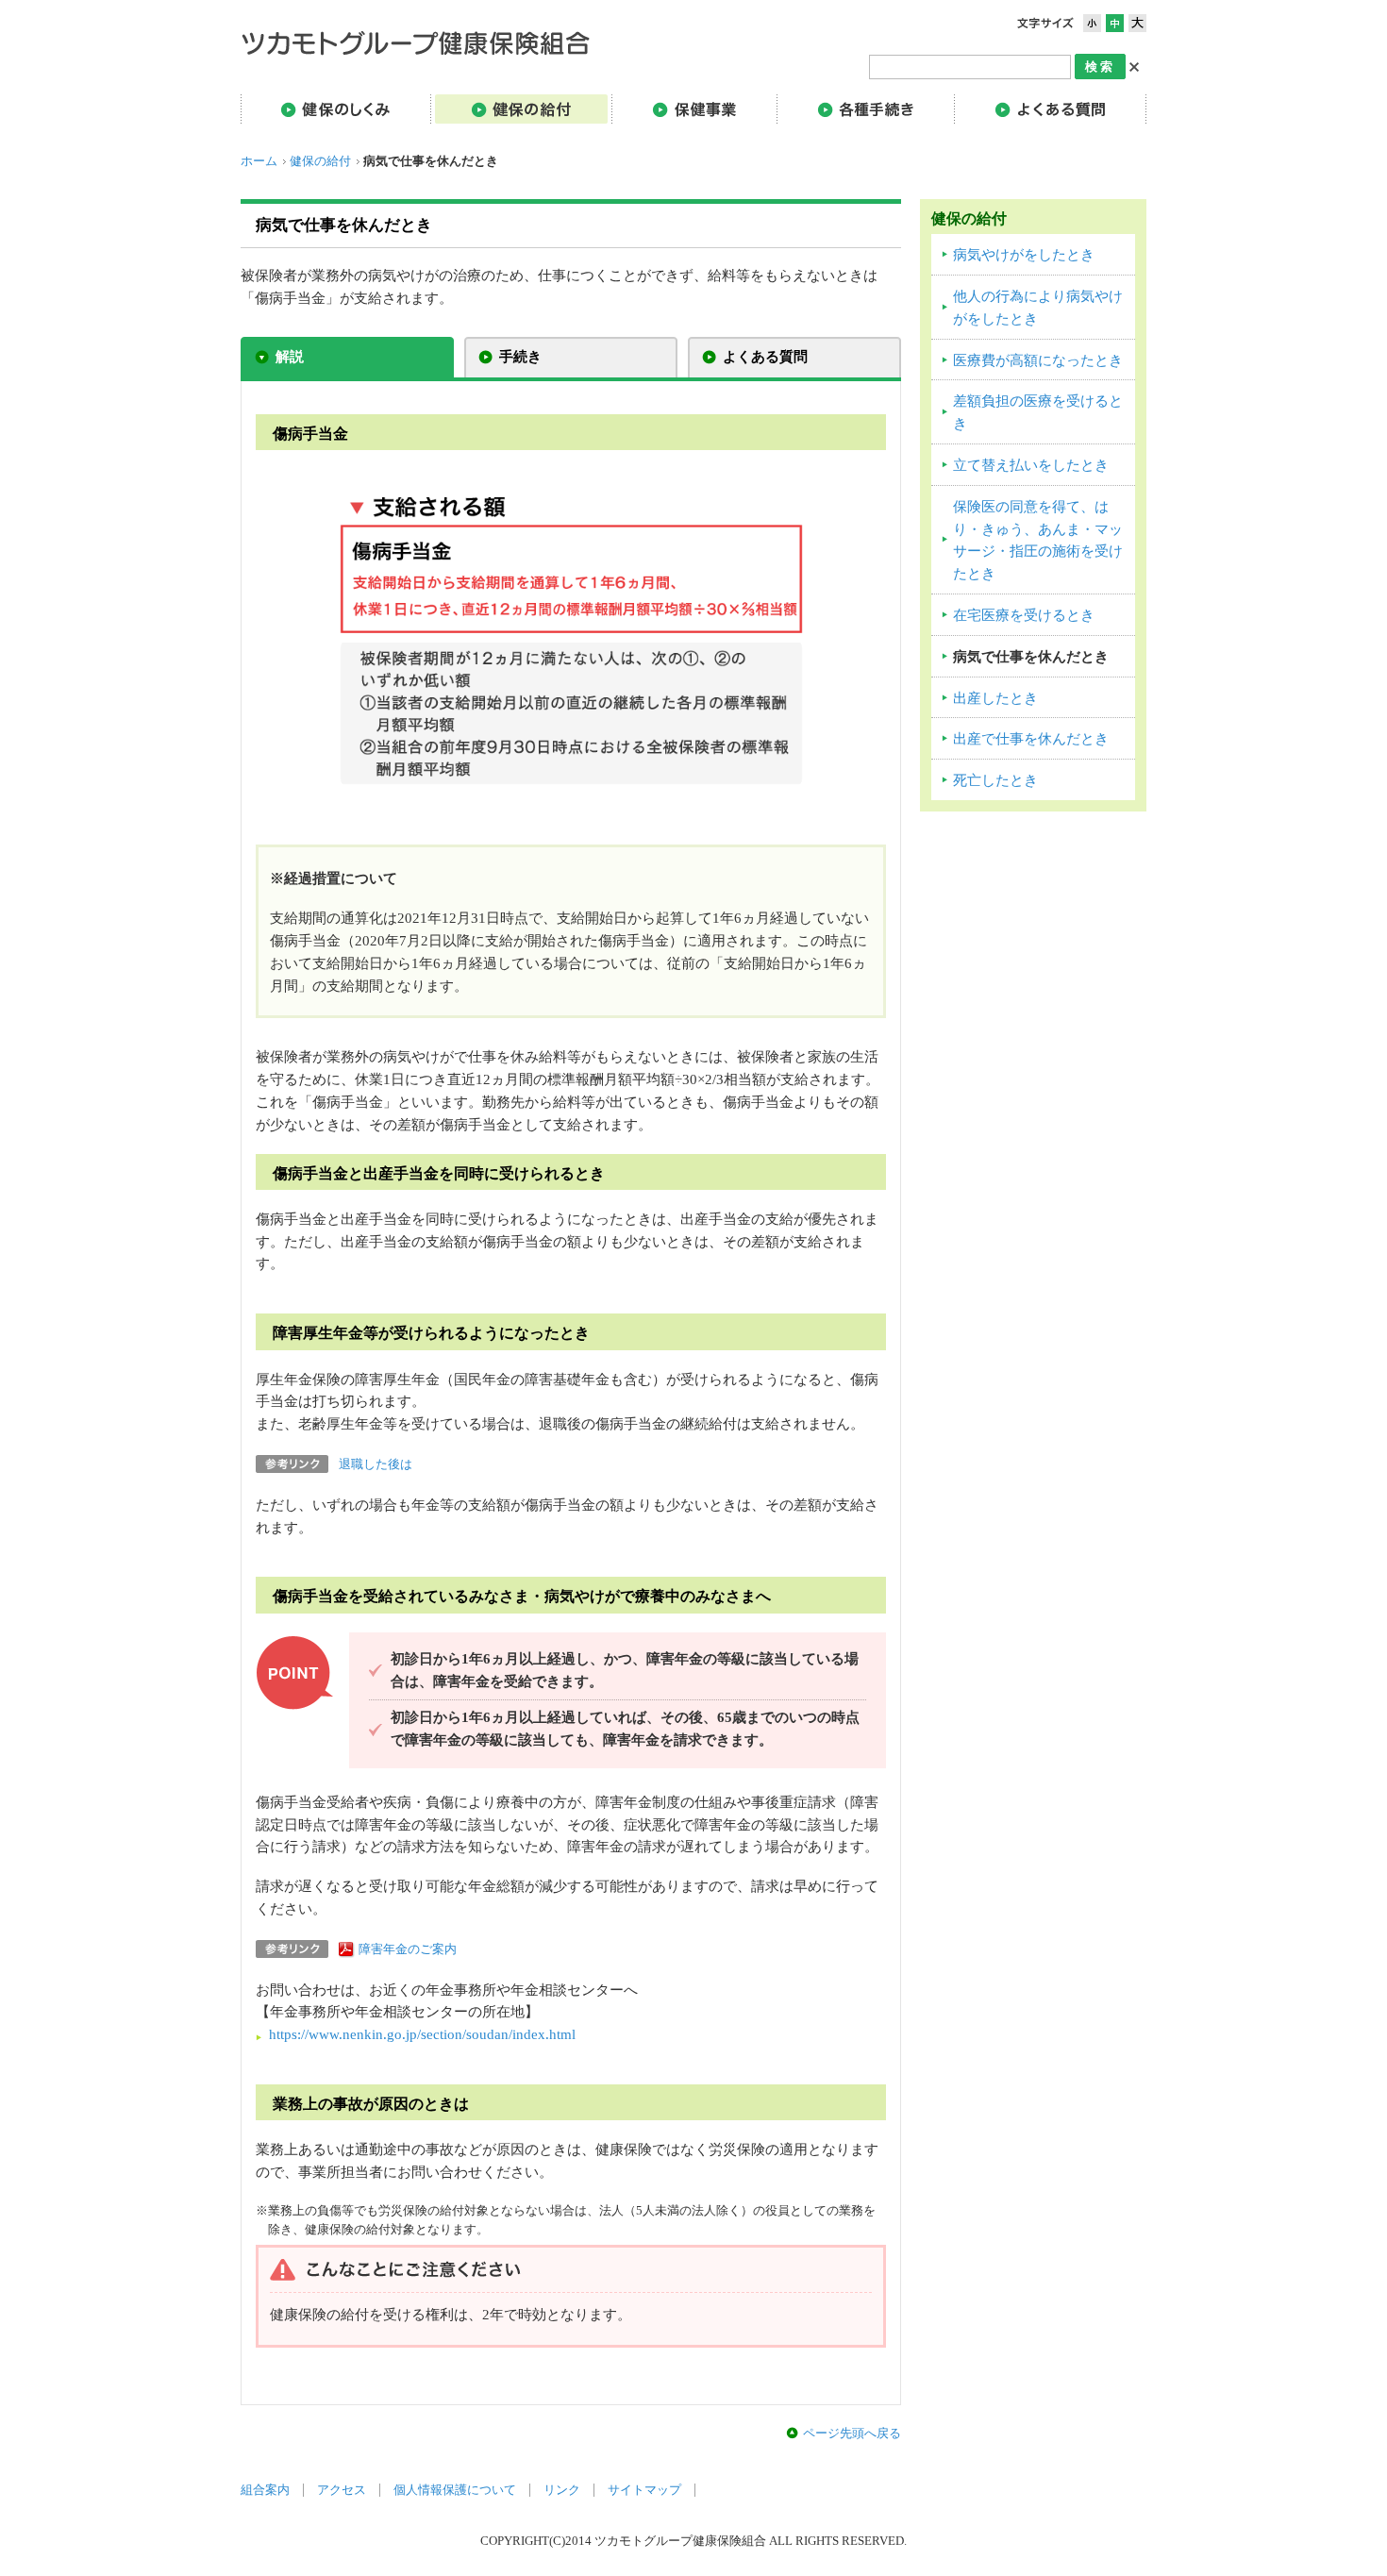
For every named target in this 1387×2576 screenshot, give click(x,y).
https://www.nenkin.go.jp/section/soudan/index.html (422, 2034)
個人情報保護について (455, 2490)
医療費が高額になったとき (1038, 360)
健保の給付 (320, 161)
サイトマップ (644, 2490)
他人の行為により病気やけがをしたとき (1038, 308)
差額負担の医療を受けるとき (1038, 412)
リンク (562, 2490)
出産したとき (995, 698)
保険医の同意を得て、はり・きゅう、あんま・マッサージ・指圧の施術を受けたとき (1038, 540)
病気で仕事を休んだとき (1031, 657)
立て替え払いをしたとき (1031, 465)
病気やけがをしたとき (1024, 255)
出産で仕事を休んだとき (1031, 739)
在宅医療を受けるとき (1024, 615)
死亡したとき (995, 780)
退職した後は (376, 1464)
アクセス (342, 2490)
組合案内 (265, 2490)
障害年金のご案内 (408, 1949)
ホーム (259, 161)
